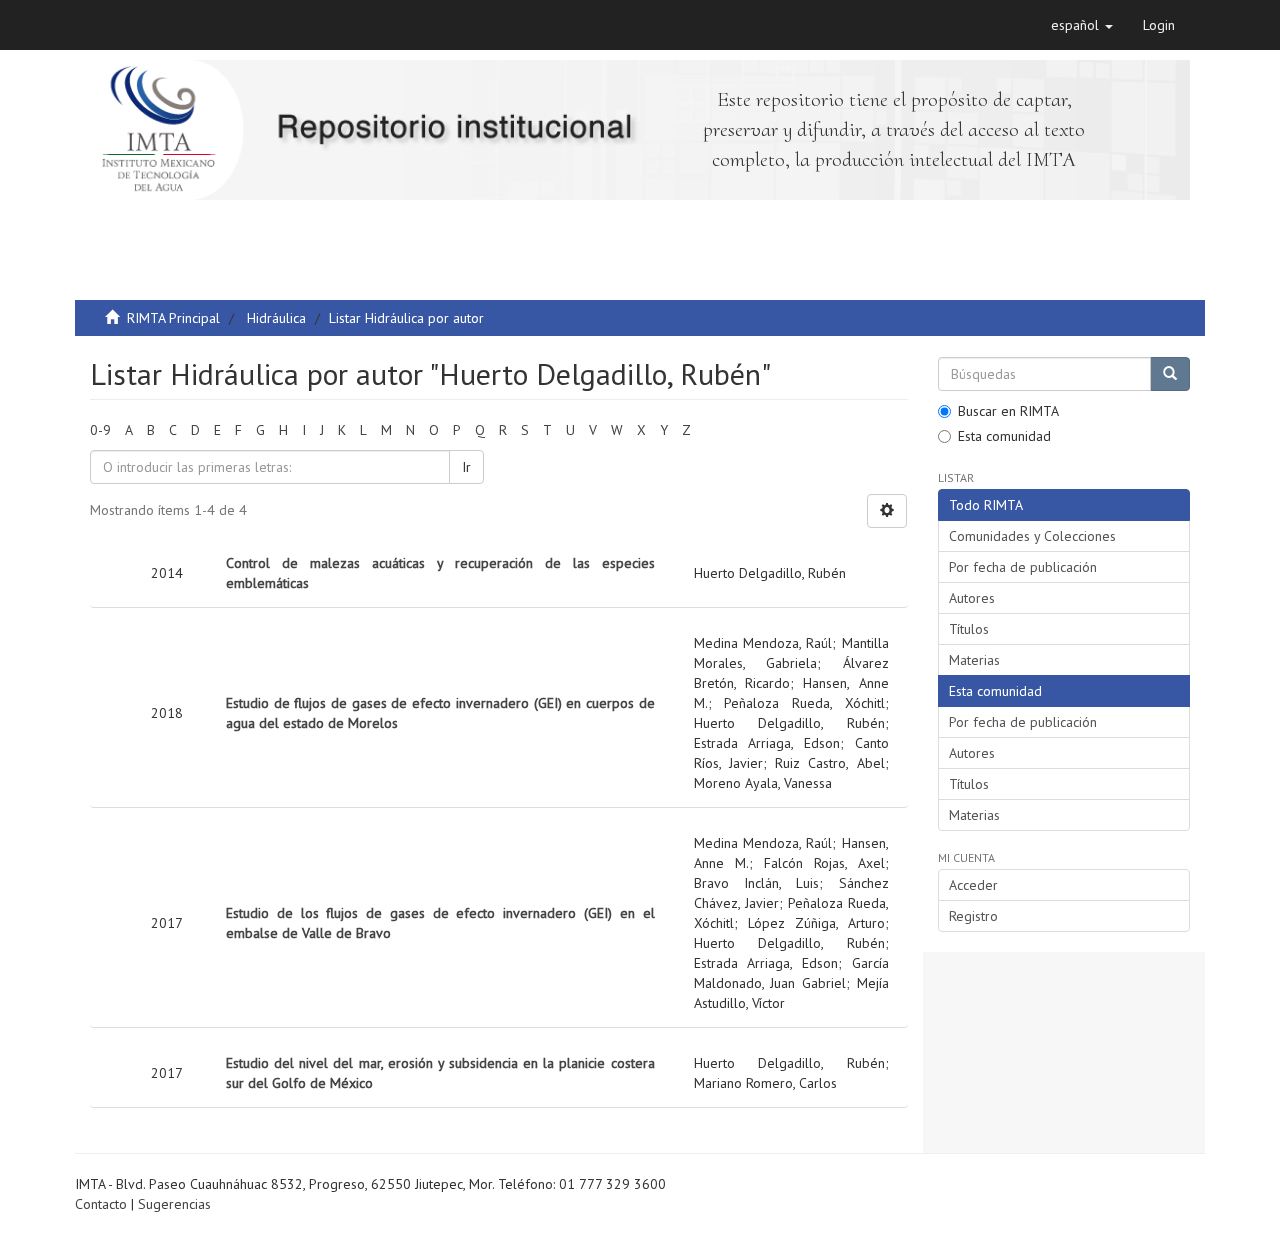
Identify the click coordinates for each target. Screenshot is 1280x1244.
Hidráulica (276, 318)
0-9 (100, 430)
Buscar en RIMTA (1008, 411)
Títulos (969, 629)
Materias (974, 660)
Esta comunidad (1004, 436)
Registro (973, 916)
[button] (1082, 25)
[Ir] (1170, 374)
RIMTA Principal (173, 318)
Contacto (101, 1204)
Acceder (973, 885)
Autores (972, 598)
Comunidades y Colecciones (1032, 536)
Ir (466, 467)
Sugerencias (174, 1204)
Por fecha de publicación (1023, 567)
